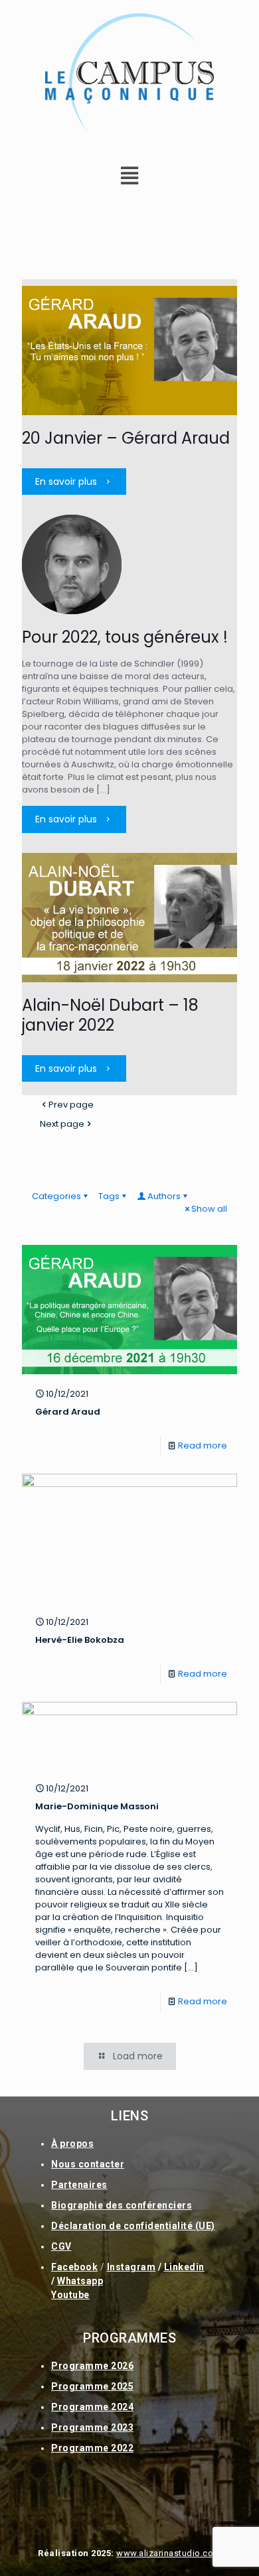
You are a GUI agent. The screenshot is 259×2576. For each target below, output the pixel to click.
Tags (109, 1196)
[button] (130, 176)
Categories (56, 1196)
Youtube (70, 2295)
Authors (164, 1196)
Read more (203, 1446)
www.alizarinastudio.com (169, 2553)
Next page (62, 1124)
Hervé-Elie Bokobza (80, 1640)
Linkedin (184, 2267)
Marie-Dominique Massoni (97, 1806)
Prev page (71, 1105)
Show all (209, 1209)
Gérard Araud (68, 1412)
